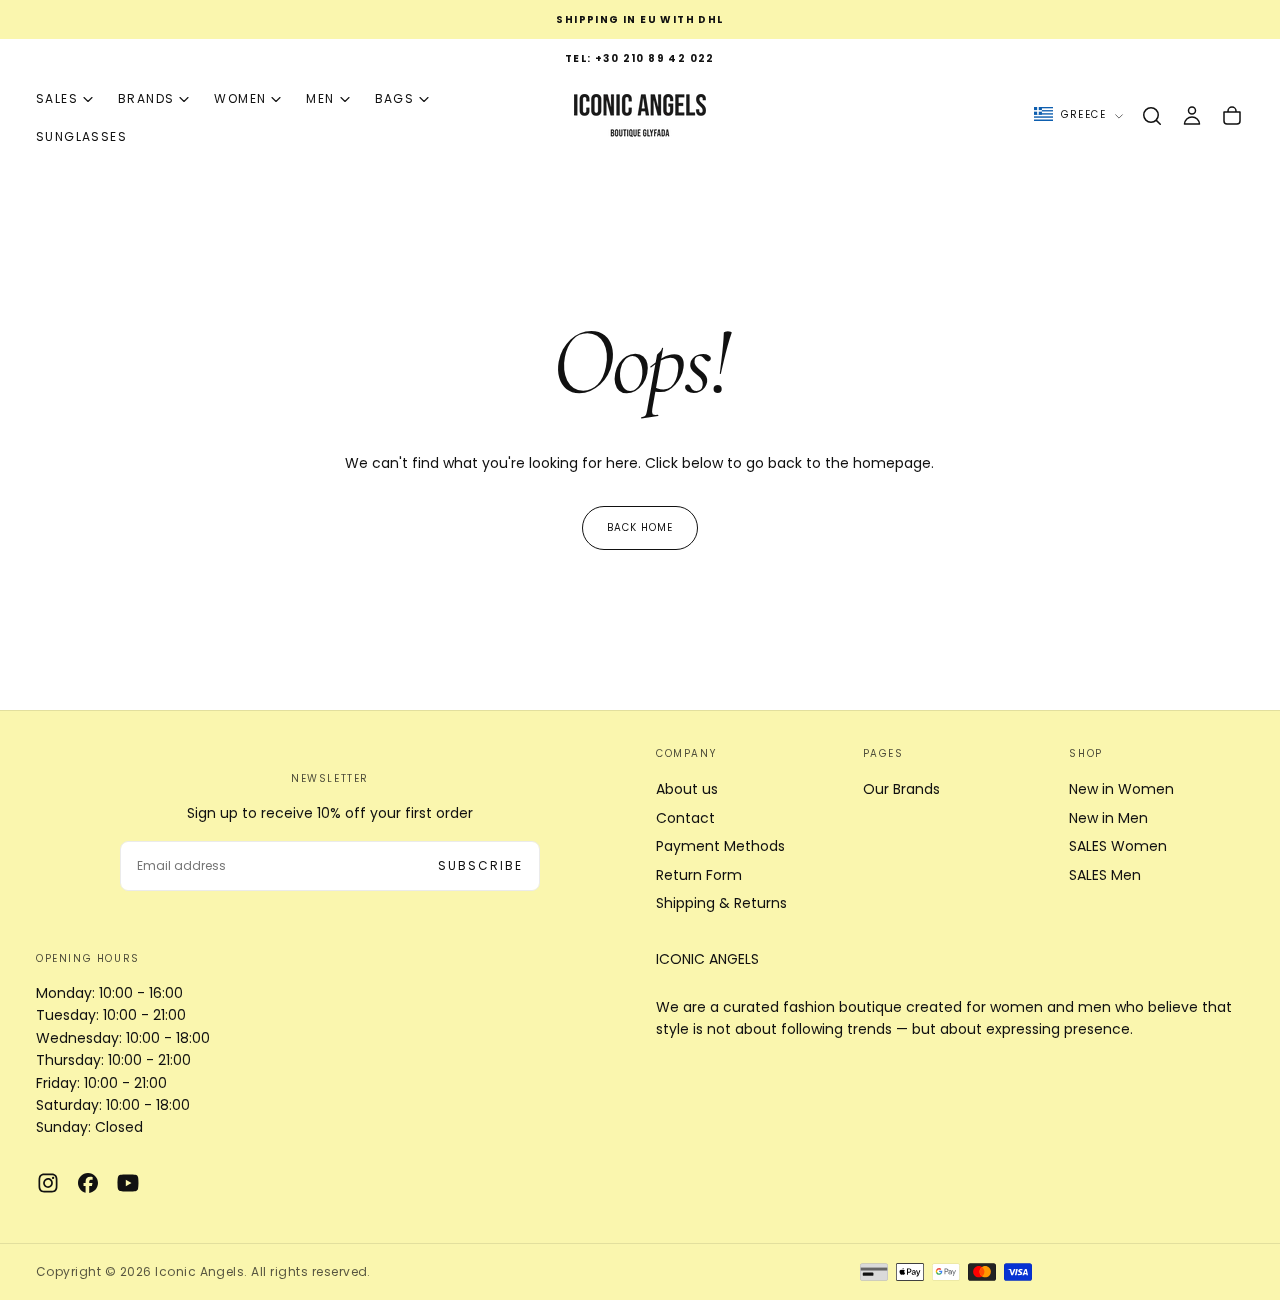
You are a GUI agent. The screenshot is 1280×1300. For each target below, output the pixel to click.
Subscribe (480, 865)
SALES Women (1118, 846)
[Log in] (1192, 116)
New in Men (1108, 818)
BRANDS (146, 98)
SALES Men (1105, 875)
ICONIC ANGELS (707, 959)
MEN (320, 98)
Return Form (699, 875)
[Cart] (1232, 116)
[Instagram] (48, 1183)
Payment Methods (720, 846)
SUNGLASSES (81, 136)
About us (687, 789)
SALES (57, 98)
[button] (1152, 116)
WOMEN (240, 98)
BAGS (395, 98)
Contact (685, 818)
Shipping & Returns (721, 903)
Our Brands (901, 789)
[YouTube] (128, 1183)
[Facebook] (88, 1183)
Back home (640, 527)
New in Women (1121, 789)
